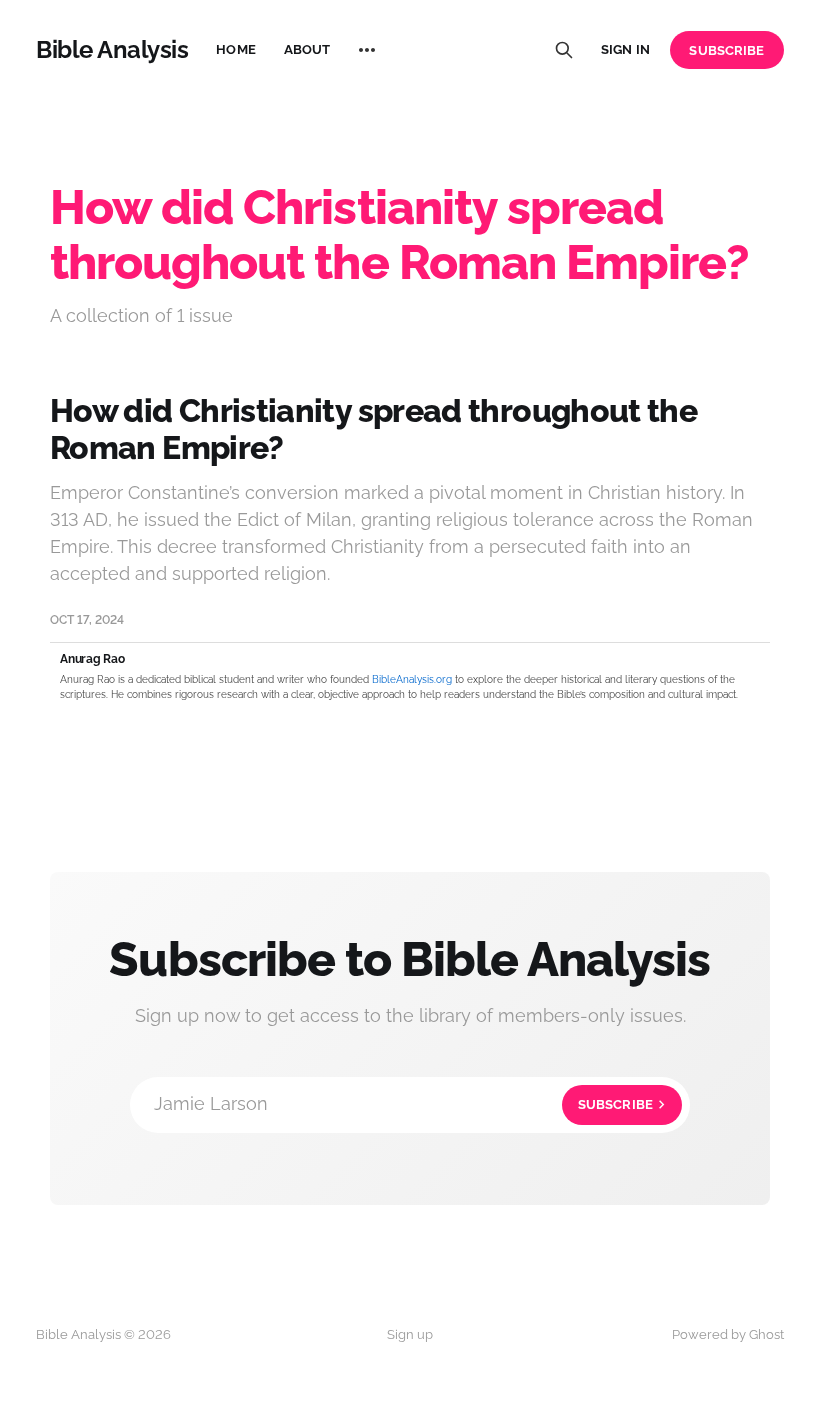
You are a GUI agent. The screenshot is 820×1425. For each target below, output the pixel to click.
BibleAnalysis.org (412, 679)
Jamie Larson (403, 1103)
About (307, 49)
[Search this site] (564, 50)
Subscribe (726, 50)
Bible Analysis (112, 50)
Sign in (625, 49)
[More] (367, 50)
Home (236, 49)
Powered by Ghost (728, 1334)
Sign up (410, 1334)
